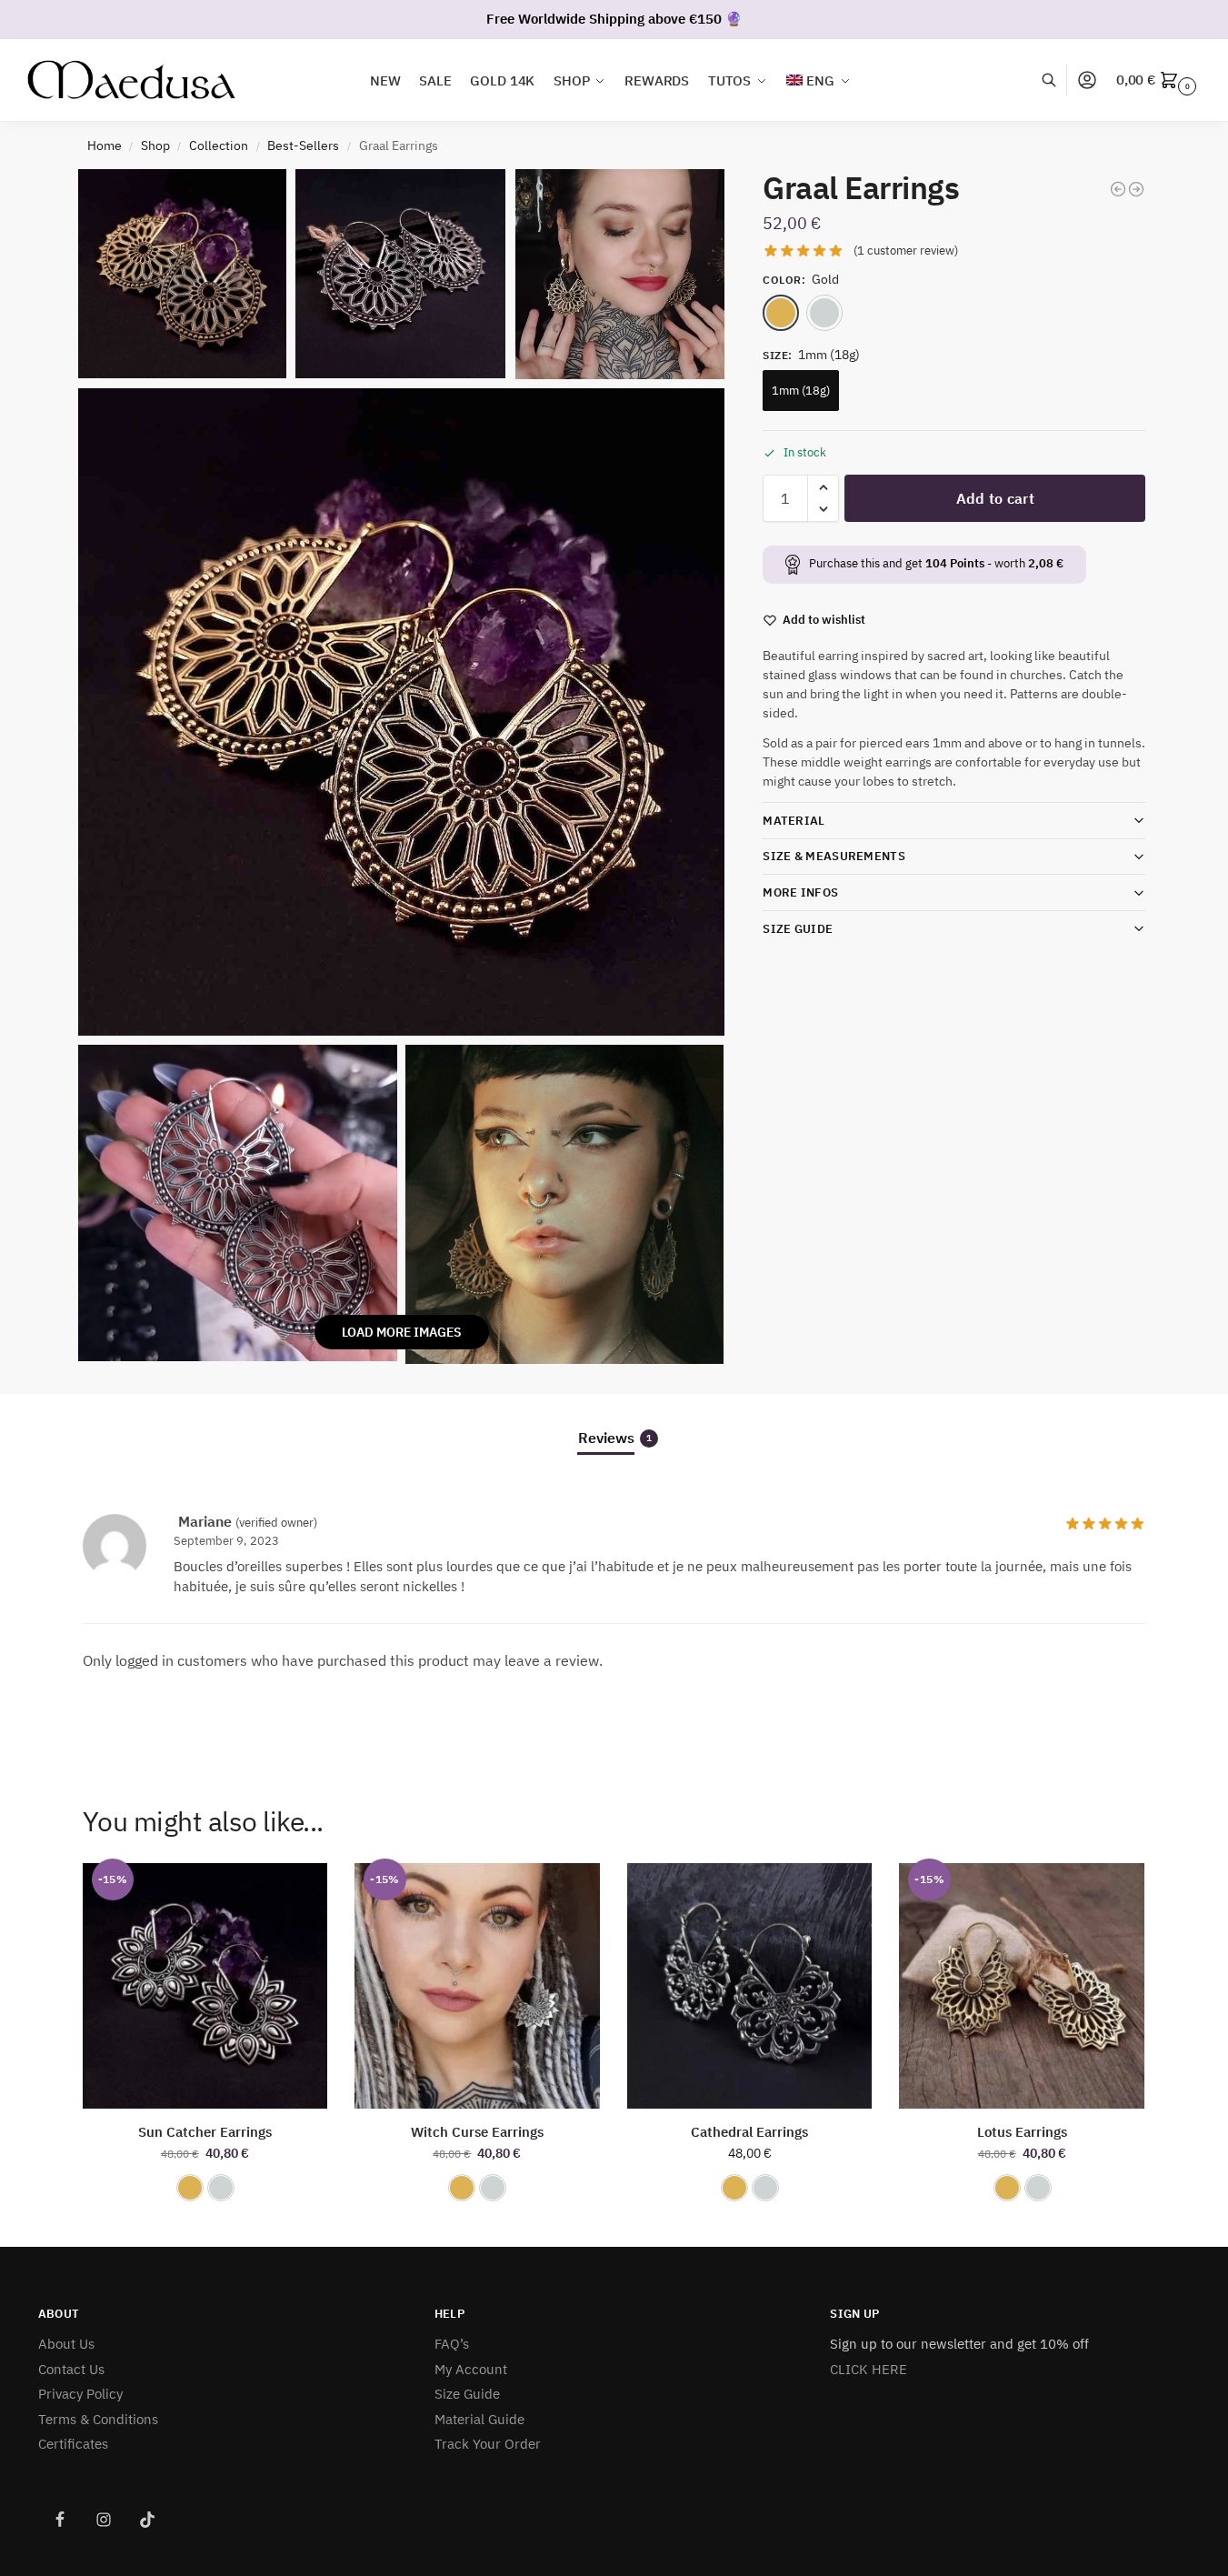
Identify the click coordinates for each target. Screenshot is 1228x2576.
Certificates (73, 2444)
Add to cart (995, 498)
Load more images (402, 1332)
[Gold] (781, 313)
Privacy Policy (80, 2394)
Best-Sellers (303, 145)
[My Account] (1087, 80)
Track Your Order (488, 2444)
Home (105, 145)
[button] (1158, 80)
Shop (155, 145)
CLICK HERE (869, 2369)
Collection (219, 145)
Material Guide (479, 2419)
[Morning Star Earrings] (1136, 189)
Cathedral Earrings (749, 2132)
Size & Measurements (834, 856)
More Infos (800, 892)
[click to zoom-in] (402, 712)
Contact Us (71, 2369)
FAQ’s (452, 2344)
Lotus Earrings (1022, 2132)
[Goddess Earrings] (1118, 189)
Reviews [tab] (615, 1438)
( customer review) (906, 251)
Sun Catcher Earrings (205, 2132)
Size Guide (798, 929)
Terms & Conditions (98, 2419)
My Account (471, 2369)
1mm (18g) (801, 391)
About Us (66, 2344)
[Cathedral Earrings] (750, 1986)
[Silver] (824, 313)
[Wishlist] (300, 1890)
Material (794, 821)
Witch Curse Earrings (477, 2132)
